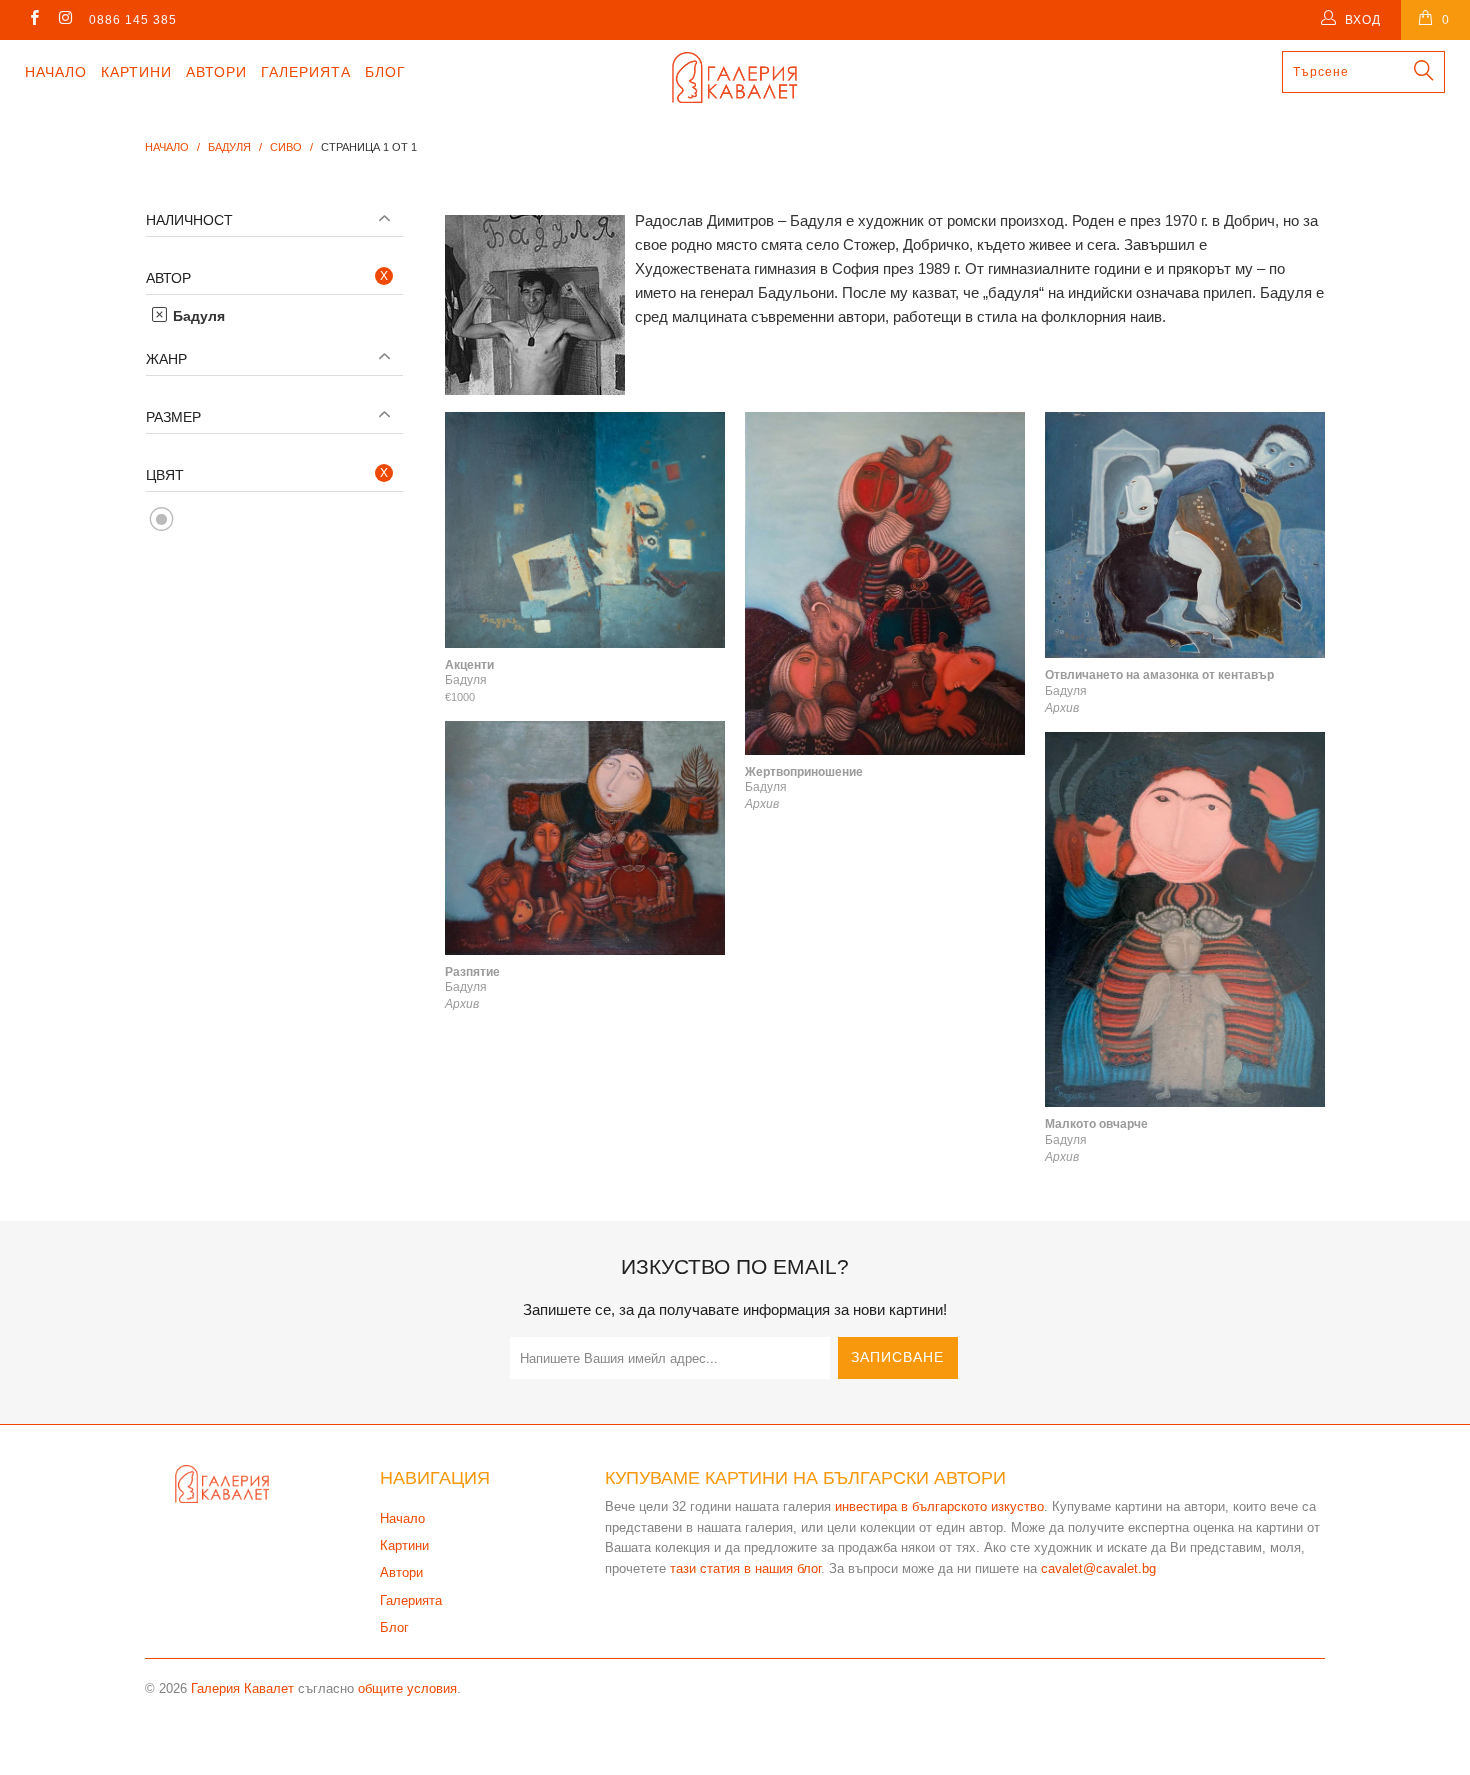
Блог (385, 72)
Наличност (189, 220)
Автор (168, 278)
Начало (56, 72)
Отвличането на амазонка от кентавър (1185, 535)
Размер (173, 417)
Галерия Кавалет (242, 1688)
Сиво (162, 519)
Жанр (166, 359)
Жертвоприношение (885, 583)
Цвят (165, 475)
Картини (136, 72)
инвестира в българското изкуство (939, 1506)
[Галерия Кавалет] (734, 77)
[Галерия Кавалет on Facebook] (33, 20)
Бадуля (197, 316)
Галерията (306, 72)
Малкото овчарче (1185, 919)
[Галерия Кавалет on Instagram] (64, 20)
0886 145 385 (133, 20)
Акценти (585, 530)
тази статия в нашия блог (745, 1568)
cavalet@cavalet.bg (1098, 1568)
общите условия (407, 1688)
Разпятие (585, 837)
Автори (216, 72)
